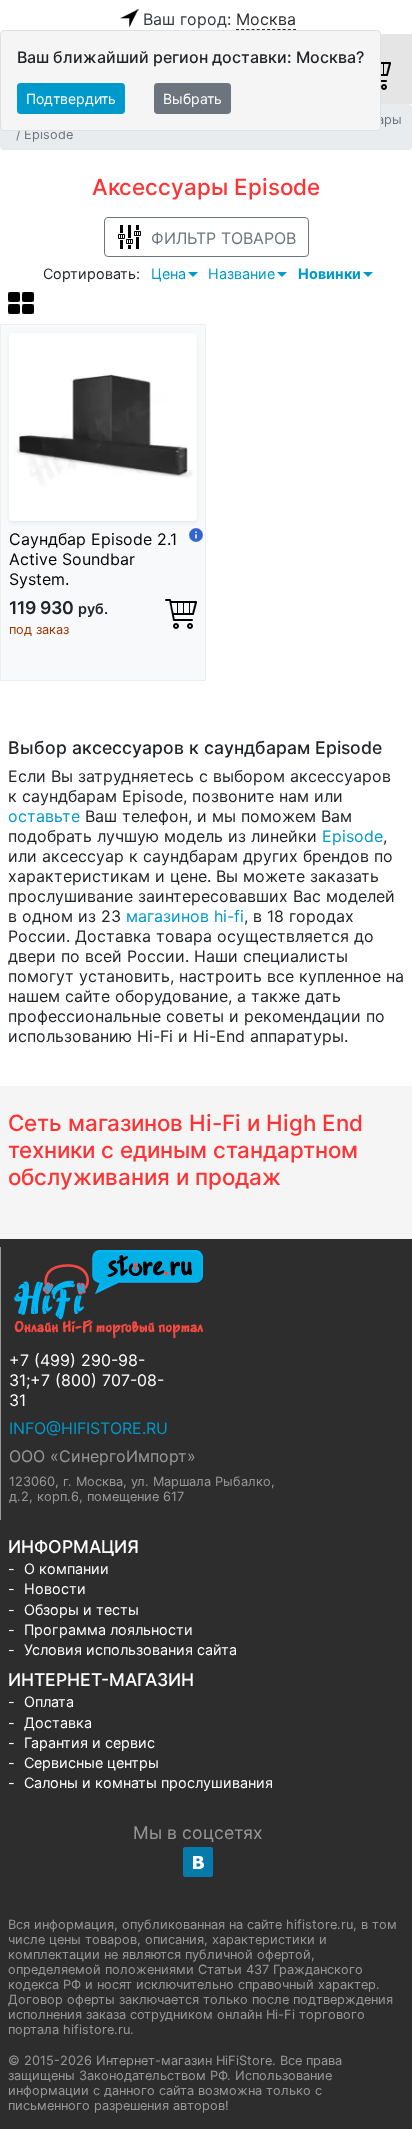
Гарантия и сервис (89, 1742)
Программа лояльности (108, 1629)
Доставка (58, 1722)
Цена (168, 273)
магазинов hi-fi (185, 916)
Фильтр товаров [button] (223, 238)
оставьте (44, 816)
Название (241, 273)
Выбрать (192, 98)
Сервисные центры (91, 1762)
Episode (352, 836)
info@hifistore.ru (88, 1428)
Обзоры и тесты (81, 1609)
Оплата (49, 1701)
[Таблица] (21, 306)
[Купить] (181, 613)
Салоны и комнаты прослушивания (148, 1782)
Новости (55, 1588)
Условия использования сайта (130, 1649)
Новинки (329, 273)
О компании (66, 1568)
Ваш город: (219, 19)
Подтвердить (71, 98)
